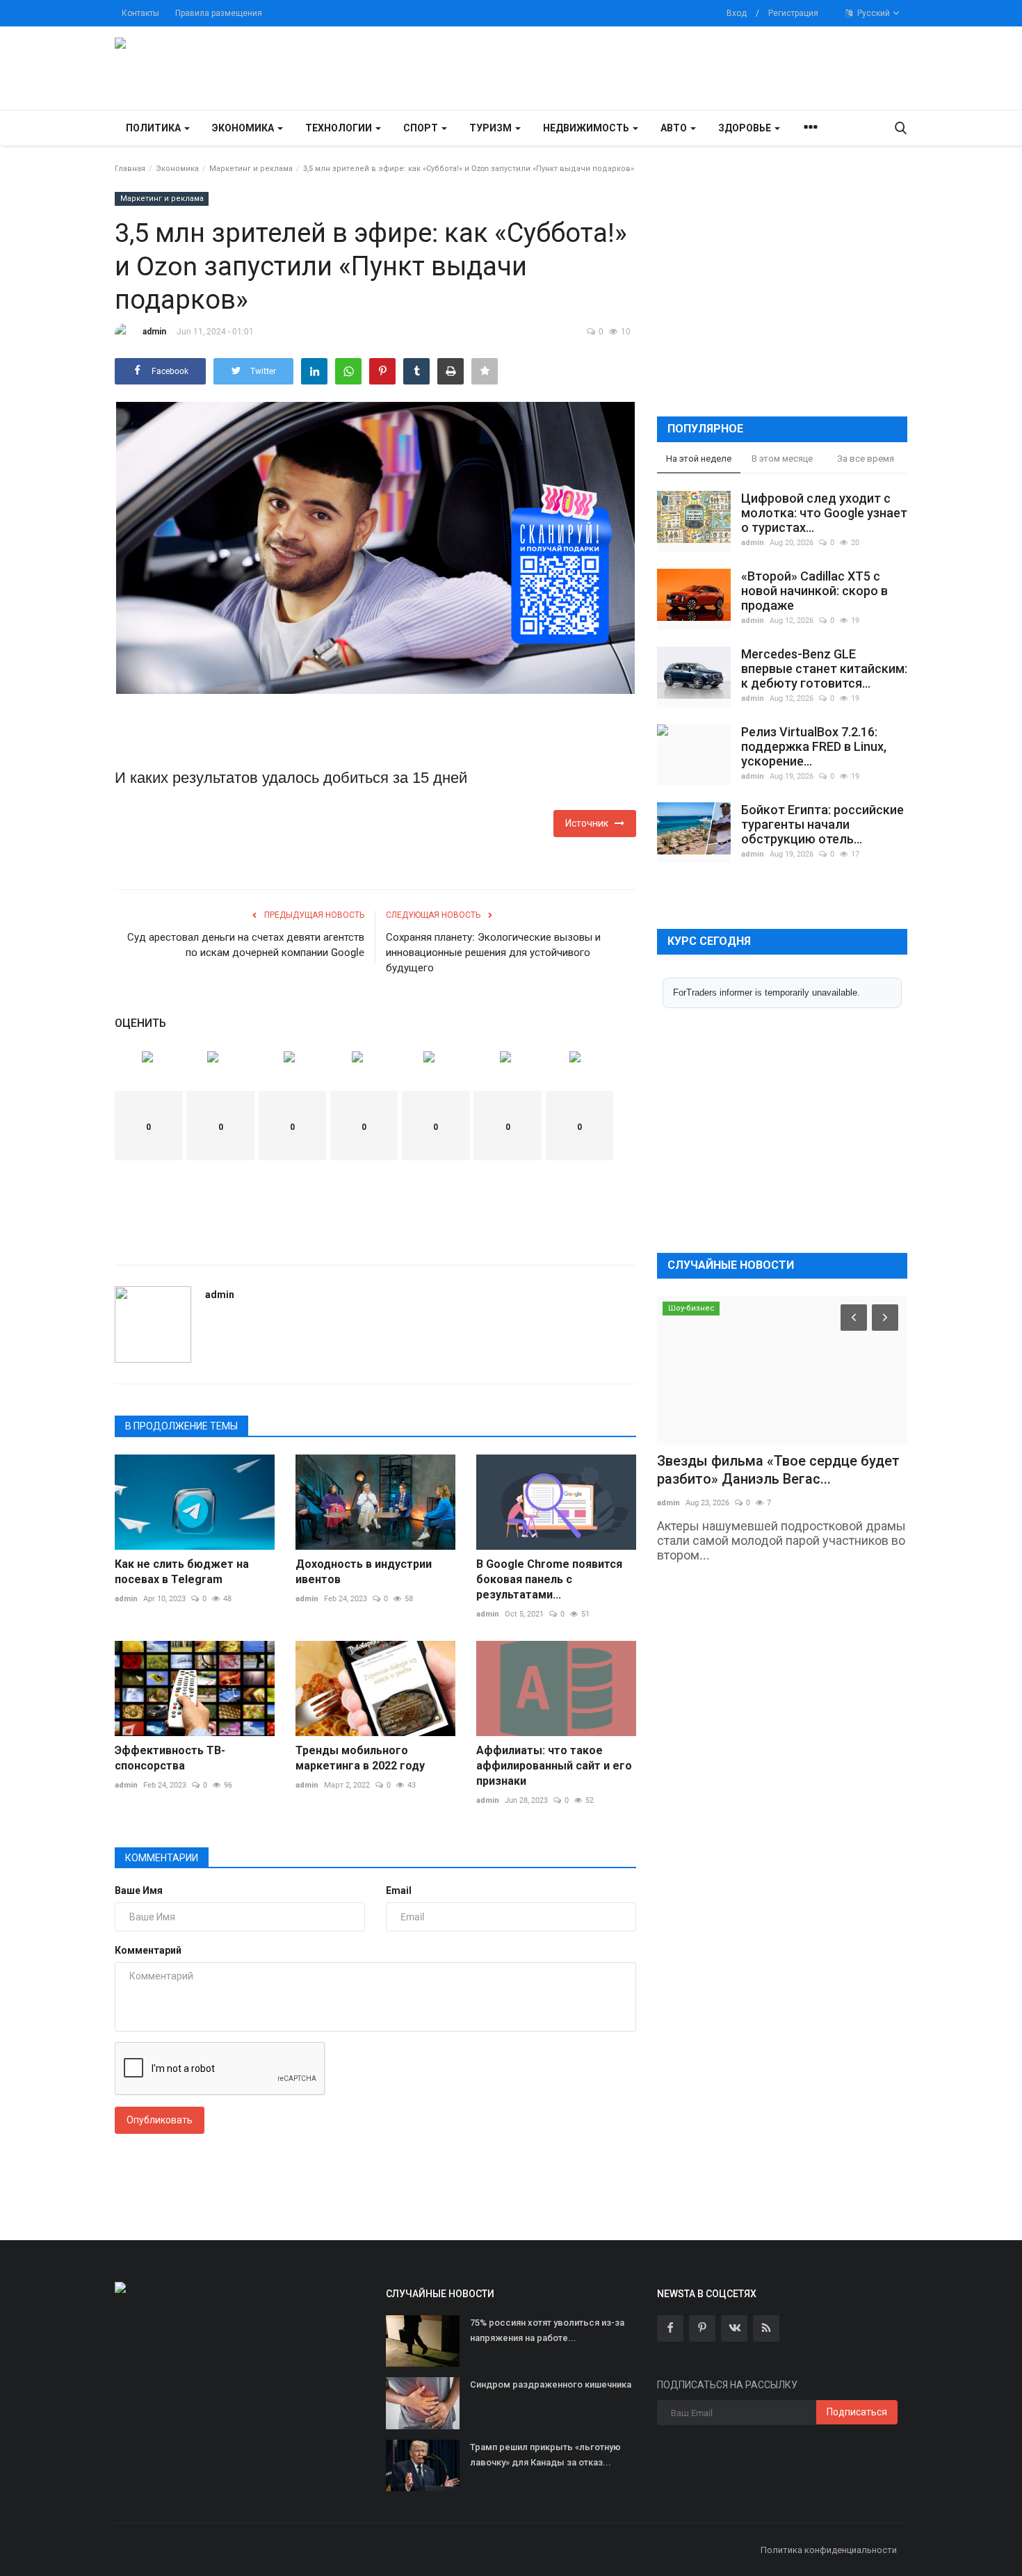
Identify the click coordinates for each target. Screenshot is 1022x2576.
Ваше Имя (139, 1890)
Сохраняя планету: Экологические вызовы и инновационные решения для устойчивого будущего (493, 953)
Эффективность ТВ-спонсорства (170, 1758)
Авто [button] (675, 128)
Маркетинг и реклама (251, 169)
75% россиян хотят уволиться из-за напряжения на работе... (547, 2330)
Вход (737, 13)
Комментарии (162, 1858)
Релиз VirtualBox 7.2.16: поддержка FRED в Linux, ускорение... (814, 746)
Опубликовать (160, 2120)
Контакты (140, 13)
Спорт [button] (422, 128)
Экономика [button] (244, 128)
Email (399, 1890)
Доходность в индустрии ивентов (364, 1572)
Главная (130, 169)
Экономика (177, 169)
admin (154, 332)
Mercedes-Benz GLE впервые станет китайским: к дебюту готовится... (824, 669)
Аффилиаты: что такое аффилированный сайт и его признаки (554, 1766)
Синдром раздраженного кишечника (551, 2384)
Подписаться (857, 2412)
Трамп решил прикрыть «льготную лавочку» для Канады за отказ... (545, 2455)
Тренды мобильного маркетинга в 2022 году (360, 1758)
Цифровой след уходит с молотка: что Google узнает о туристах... (824, 513)
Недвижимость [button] (587, 128)
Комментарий (148, 1950)
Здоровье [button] (746, 128)
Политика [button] (154, 128)
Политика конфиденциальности (829, 2550)
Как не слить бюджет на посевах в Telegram (182, 1572)
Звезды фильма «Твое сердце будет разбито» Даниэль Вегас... (778, 1470)
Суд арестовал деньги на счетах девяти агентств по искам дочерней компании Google (246, 945)
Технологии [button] (340, 128)
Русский (873, 13)
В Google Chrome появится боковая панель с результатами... (549, 1579)
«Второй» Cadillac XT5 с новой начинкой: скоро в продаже (814, 591)
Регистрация (793, 13)
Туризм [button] (492, 128)
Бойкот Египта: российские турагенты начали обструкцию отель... (822, 824)
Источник (590, 823)
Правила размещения (219, 13)
